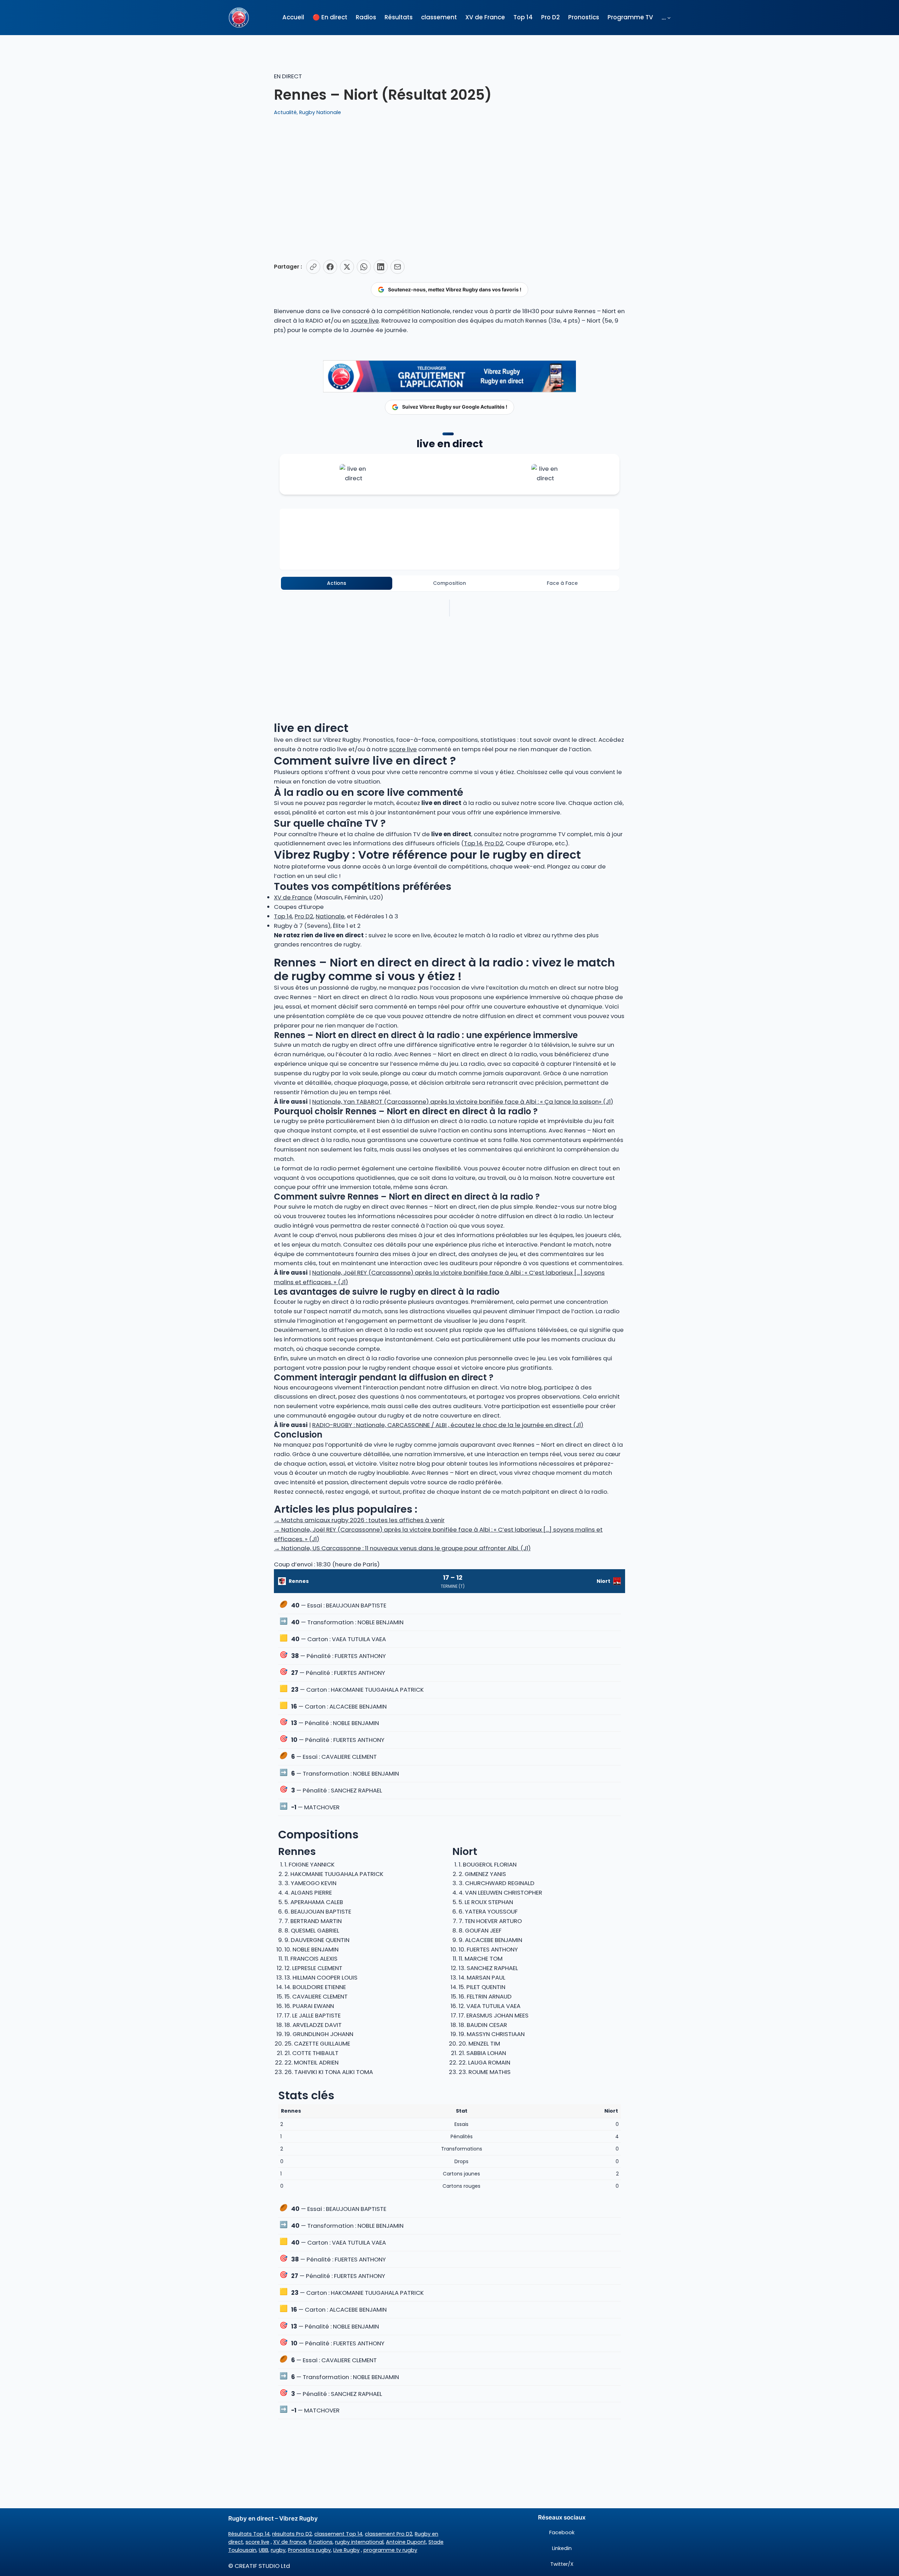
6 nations (321, 2542)
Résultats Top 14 (249, 2534)
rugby (278, 2550)
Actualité (285, 112)
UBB (264, 2550)
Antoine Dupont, (406, 2542)
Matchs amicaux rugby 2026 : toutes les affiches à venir (359, 1520)
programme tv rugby (390, 2550)
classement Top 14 (338, 2534)
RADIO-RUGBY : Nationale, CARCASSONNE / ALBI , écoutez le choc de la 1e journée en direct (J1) (448, 1425)
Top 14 (473, 843)
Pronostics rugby (309, 2550)
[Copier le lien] (313, 267)
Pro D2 (494, 843)
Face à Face (562, 583)
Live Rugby (346, 2550)
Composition (449, 583)
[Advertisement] (449, 188)
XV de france (290, 2542)
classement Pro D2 (389, 2534)
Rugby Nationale (320, 112)
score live (365, 321)
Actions (337, 583)
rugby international (359, 2542)
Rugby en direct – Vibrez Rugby (273, 2518)
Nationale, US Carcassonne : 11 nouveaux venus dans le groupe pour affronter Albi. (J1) (402, 1548)
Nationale (330, 916)
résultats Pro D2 (292, 2534)
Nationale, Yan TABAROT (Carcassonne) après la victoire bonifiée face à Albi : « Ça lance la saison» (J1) (463, 1102)
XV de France (293, 897)
